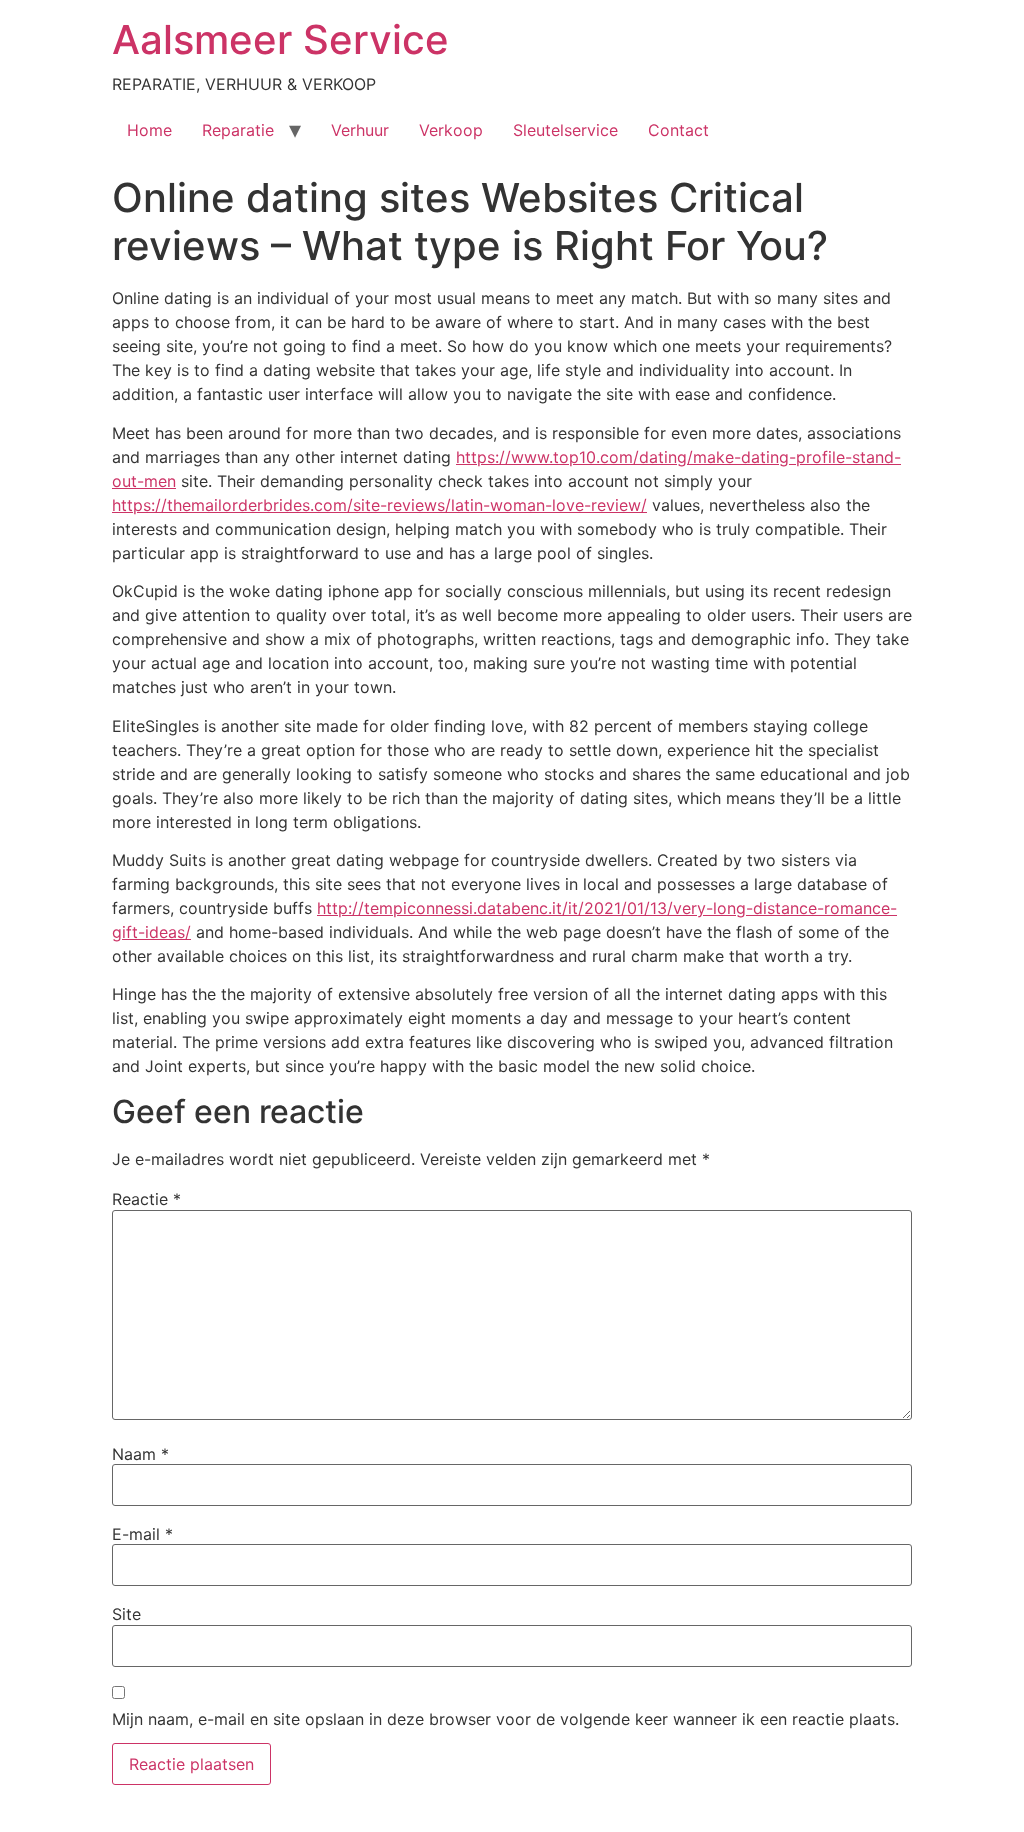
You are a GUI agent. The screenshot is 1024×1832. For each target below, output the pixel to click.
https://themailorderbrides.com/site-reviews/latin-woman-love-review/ (379, 505)
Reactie (146, 1199)
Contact (678, 130)
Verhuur (360, 130)
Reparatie (238, 130)
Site (126, 1614)
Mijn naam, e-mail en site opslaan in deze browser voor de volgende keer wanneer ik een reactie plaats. (505, 1719)
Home (149, 130)
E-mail (142, 1534)
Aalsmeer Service (280, 39)
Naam (140, 1454)
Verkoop (451, 130)
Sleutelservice (565, 130)
